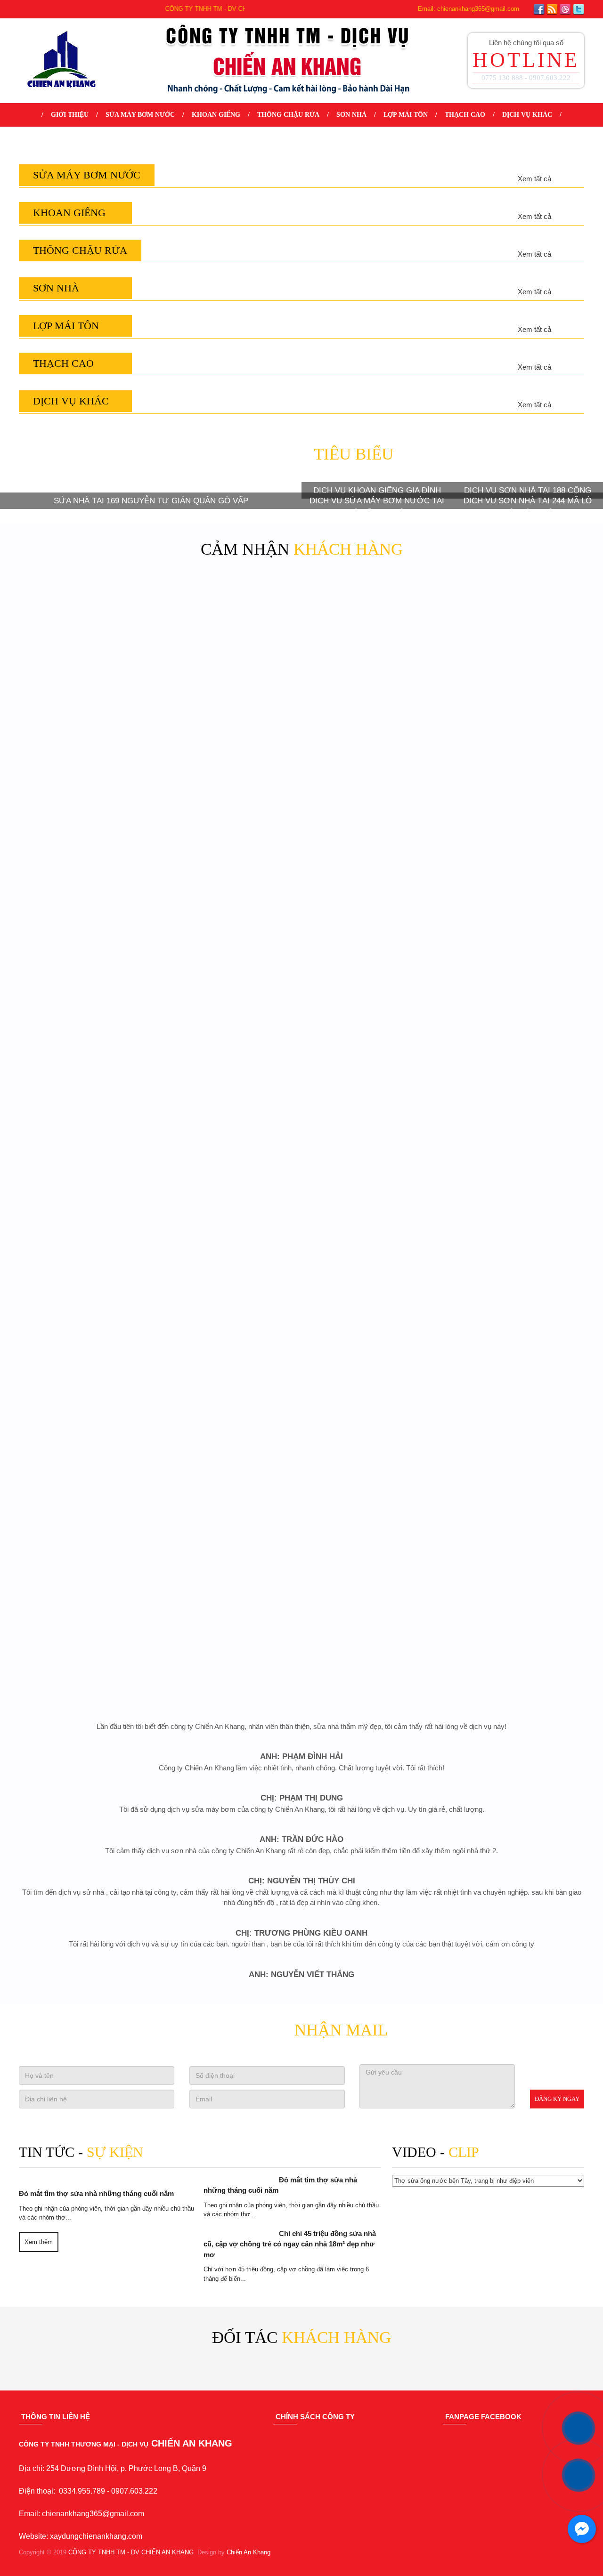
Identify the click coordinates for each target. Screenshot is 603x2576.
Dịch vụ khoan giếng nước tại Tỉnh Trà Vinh (229, 729)
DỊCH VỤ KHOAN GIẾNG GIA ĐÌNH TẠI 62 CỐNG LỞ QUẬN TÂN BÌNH (377, 1988)
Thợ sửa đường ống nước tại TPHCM (229, 936)
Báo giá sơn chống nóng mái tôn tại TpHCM (521, 1763)
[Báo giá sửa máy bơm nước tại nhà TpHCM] (375, 458)
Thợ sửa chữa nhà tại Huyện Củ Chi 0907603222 (521, 1143)
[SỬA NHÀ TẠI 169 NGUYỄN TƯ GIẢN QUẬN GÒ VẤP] (151, 1990)
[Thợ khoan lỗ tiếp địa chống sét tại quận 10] (521, 665)
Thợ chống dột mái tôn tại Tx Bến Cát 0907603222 (375, 1349)
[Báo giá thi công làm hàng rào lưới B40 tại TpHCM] (228, 1699)
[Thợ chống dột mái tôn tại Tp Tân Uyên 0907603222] (521, 1285)
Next (544, 2239)
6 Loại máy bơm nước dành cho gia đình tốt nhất (228, 522)
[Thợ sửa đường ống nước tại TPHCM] (228, 872)
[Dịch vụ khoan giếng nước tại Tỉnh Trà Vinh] (228, 665)
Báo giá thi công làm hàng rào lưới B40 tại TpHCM (229, 1763)
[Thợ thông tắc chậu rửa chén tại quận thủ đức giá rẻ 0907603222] (375, 872)
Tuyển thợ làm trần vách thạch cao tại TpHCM (521, 1557)
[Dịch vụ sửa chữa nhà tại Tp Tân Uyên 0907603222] (82, 1078)
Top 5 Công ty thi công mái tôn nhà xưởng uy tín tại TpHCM (228, 1355)
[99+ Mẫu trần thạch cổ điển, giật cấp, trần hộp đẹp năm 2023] (82, 1492)
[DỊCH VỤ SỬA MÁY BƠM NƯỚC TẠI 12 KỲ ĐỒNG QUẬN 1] (377, 2045)
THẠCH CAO (466, 115)
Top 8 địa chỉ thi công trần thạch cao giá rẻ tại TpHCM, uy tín (229, 1562)
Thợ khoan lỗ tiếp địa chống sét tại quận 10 (521, 729)
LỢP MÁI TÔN (407, 115)
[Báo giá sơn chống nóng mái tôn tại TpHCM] (521, 1699)
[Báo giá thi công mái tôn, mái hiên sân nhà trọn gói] (82, 1285)
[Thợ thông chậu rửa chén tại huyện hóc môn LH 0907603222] (521, 872)
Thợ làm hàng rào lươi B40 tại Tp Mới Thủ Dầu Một (83, 1763)
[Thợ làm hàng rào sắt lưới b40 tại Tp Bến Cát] (375, 1699)
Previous (59, 2239)
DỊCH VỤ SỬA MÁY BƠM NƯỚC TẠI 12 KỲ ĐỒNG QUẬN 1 (377, 2098)
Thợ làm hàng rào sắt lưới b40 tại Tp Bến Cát (375, 1763)
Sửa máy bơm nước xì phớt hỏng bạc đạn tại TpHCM (83, 522)
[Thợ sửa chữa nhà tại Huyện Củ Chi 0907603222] (521, 1078)
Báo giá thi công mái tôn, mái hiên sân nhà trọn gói (83, 1349)
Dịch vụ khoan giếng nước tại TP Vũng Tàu (83, 729)
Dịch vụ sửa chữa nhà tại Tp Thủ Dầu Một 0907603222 (375, 1143)
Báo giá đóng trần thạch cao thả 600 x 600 (375, 1557)
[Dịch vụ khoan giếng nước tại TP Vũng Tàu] (82, 665)
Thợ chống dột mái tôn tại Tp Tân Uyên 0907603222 (521, 1349)
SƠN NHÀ (352, 115)
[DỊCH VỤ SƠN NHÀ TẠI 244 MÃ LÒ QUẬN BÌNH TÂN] (528, 2045)
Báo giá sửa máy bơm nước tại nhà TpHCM (375, 522)
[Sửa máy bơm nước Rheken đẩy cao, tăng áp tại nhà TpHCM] (521, 458)
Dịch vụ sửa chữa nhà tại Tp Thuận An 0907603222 (229, 1143)
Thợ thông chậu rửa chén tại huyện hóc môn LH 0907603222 (521, 936)
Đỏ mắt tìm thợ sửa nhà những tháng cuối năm (320, 2560)
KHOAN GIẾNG (215, 115)
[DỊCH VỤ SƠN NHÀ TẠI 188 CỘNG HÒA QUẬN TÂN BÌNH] (528, 1934)
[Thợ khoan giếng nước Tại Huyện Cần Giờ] (375, 665)
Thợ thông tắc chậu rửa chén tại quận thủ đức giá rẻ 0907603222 (375, 941)
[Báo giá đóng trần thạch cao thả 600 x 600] (375, 1492)
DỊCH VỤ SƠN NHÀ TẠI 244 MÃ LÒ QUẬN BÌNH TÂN (528, 2098)
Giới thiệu (70, 115)
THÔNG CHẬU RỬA (287, 115)
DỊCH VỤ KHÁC (529, 115)
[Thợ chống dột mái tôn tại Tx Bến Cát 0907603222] (375, 1285)
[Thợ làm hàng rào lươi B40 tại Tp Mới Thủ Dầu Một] (82, 1699)
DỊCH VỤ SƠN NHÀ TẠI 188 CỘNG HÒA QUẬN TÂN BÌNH (528, 1988)
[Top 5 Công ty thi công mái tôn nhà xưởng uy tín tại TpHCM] (228, 1285)
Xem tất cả (532, 385)
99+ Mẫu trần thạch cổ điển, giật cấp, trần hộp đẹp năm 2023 (82, 1562)
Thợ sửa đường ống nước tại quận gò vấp (83, 936)
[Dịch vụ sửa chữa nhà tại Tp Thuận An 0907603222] (228, 1078)
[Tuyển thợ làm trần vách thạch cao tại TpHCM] (521, 1492)
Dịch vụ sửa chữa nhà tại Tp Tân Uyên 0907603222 (83, 1143)
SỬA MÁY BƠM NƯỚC (140, 115)
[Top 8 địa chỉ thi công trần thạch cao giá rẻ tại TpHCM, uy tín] (228, 1492)
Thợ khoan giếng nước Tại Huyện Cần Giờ (375, 729)
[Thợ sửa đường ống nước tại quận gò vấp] (82, 872)
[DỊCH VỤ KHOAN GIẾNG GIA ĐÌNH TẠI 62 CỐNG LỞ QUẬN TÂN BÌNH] (377, 1934)
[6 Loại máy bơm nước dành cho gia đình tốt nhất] (228, 458)
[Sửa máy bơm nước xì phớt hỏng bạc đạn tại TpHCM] (82, 458)
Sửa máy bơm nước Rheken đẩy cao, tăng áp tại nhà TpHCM (521, 522)
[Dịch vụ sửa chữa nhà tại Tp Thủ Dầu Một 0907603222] (375, 1078)
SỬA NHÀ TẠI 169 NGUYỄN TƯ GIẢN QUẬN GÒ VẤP (151, 2092)
